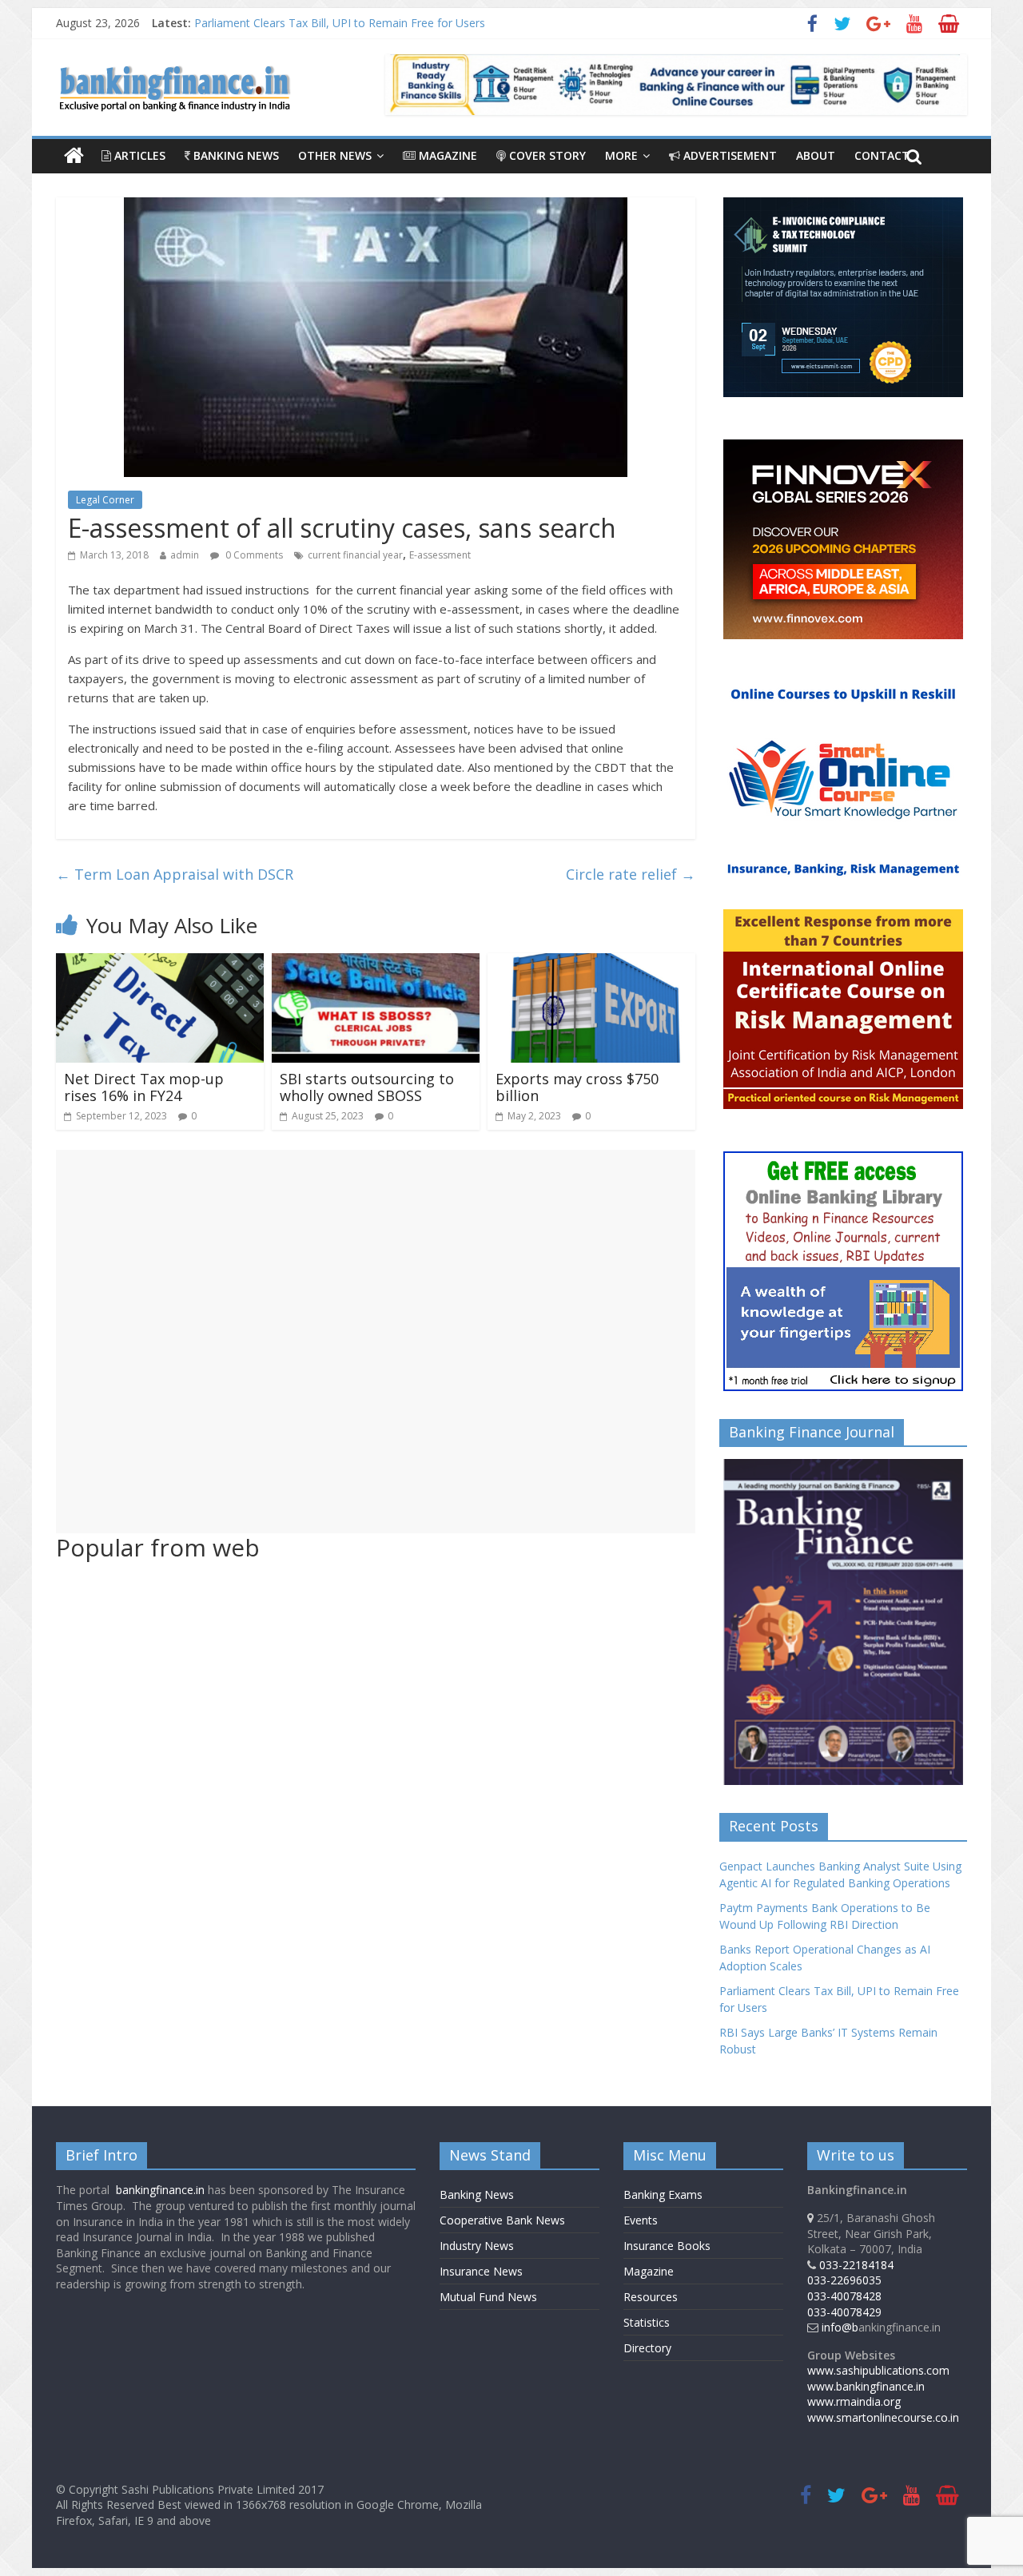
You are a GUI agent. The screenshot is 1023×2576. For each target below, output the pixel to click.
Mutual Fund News (488, 2297)
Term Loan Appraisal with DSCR (175, 874)
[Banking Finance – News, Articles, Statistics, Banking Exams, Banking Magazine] (74, 156)
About (816, 155)
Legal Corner (105, 500)
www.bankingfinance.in (866, 2386)
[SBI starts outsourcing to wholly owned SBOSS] (376, 963)
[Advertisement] (376, 1342)
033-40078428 (844, 2296)
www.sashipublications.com (878, 2370)
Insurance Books (667, 2246)
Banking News (235, 155)
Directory (647, 2348)
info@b (840, 2327)
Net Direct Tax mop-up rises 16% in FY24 (144, 1087)
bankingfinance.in (160, 2190)
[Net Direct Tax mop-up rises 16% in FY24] (160, 963)
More (621, 155)
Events (641, 2220)
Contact (882, 155)
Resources (651, 2297)
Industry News (477, 2246)
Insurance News (481, 2271)
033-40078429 (844, 2312)
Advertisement (728, 155)
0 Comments (253, 555)
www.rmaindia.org (854, 2401)
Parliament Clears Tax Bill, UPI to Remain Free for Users (340, 23)
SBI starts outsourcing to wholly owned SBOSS (367, 1087)
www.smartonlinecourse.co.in (883, 2417)
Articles (138, 155)
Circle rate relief (631, 874)
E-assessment (440, 555)
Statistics (647, 2322)
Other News (335, 155)
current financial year (355, 555)
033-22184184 (856, 2265)
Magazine (446, 155)
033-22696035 (844, 2280)
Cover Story (546, 155)
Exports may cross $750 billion (577, 1087)
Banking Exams (663, 2194)
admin (185, 555)
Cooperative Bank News (502, 2220)
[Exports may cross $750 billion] (591, 963)
